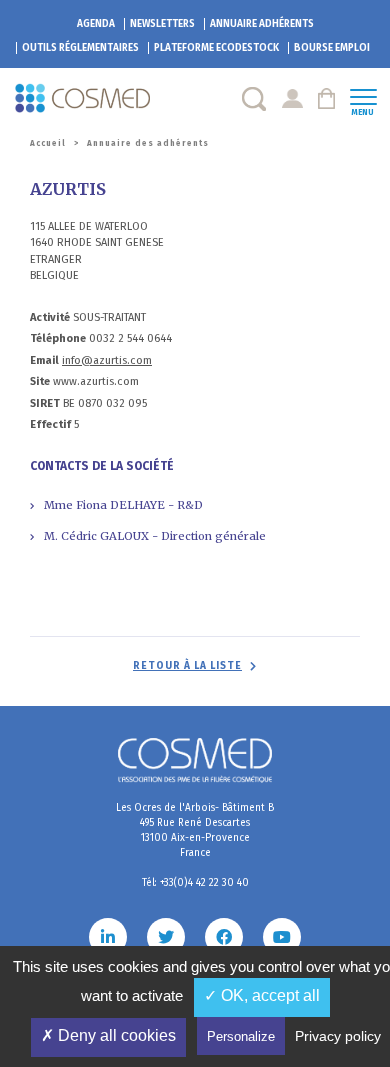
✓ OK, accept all (262, 995)
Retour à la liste (187, 666)
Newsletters (162, 24)
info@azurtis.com (107, 360)
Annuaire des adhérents (148, 143)
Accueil (48, 143)
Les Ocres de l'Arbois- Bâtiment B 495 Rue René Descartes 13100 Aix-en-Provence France (195, 830)
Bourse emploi (332, 48)
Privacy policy (338, 1036)
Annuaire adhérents (262, 24)
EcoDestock (216, 48)
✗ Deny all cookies (108, 1035)
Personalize (241, 1036)
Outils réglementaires (80, 48)
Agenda (96, 24)
